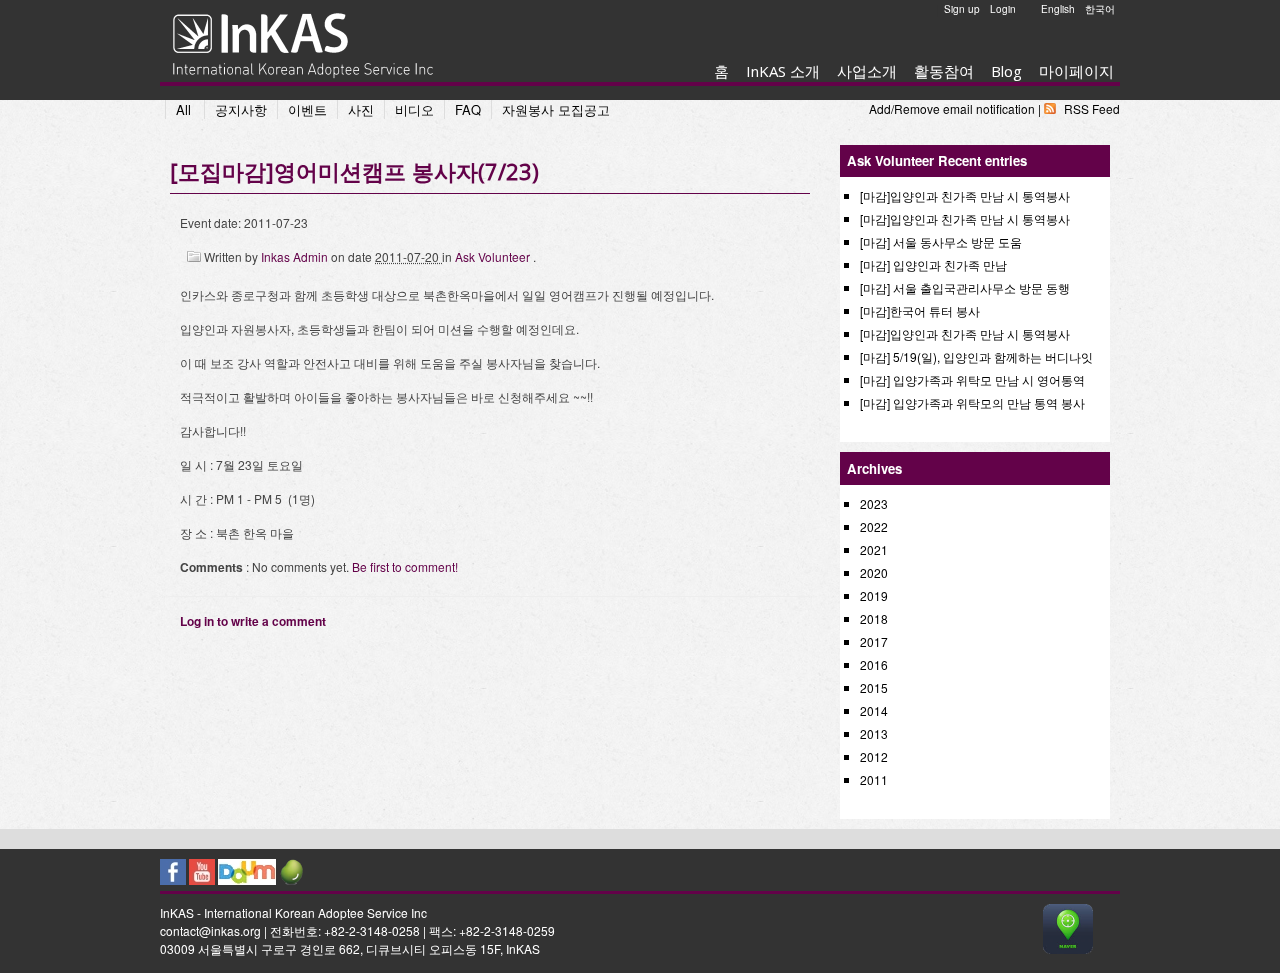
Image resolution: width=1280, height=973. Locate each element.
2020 (874, 572)
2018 (874, 618)
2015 (874, 687)
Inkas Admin (296, 256)
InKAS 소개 (783, 71)
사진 (361, 109)
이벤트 (307, 109)
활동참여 (944, 71)
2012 (874, 756)
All (183, 109)
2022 (874, 526)
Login (1003, 9)
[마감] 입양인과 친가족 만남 (933, 264)
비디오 (414, 109)
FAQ (468, 109)
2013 (874, 733)
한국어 (1100, 9)
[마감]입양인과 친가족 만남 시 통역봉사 (965, 195)
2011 (874, 779)
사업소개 (867, 71)
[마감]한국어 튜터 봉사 (920, 310)
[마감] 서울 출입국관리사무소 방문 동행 (965, 287)
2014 (874, 710)
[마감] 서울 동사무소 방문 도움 (941, 241)
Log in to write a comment (253, 621)
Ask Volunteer (494, 256)
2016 (874, 664)
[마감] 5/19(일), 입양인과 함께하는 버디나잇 (976, 356)
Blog (1006, 71)
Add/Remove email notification (952, 108)
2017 (874, 641)
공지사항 (241, 109)
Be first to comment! (405, 566)
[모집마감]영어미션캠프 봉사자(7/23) (354, 171)
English (1058, 9)
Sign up (962, 9)
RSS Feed (1092, 108)
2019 (874, 595)
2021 (874, 549)
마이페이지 (1076, 71)
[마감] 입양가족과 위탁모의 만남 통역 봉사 (972, 402)
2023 (874, 503)
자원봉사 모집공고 (556, 109)
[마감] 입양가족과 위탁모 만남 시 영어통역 (972, 379)
